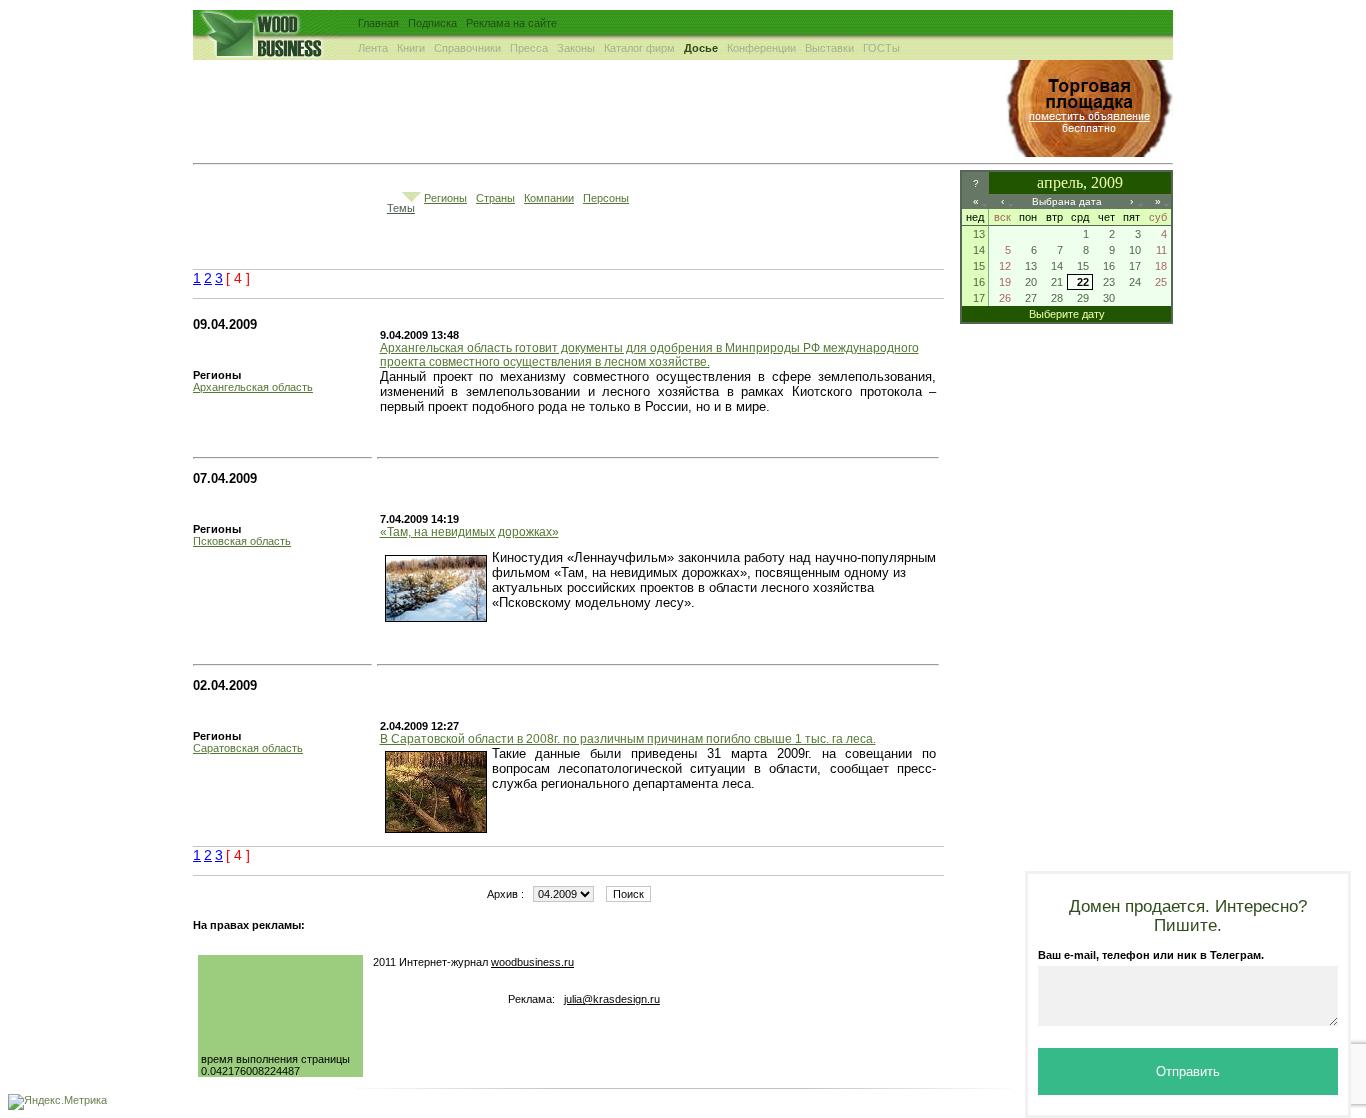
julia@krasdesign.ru (612, 999)
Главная (378, 23)
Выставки (829, 48)
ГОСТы (881, 48)
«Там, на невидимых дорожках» (469, 532)
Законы (576, 48)
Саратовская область (248, 748)
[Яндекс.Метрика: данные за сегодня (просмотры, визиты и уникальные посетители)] (57, 1102)
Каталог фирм (639, 48)
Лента (373, 48)
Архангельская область (253, 387)
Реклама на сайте (511, 23)
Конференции (761, 48)
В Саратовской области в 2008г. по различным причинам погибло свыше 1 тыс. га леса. (628, 739)
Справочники (467, 48)
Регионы (445, 198)
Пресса (529, 48)
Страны (495, 198)
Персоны (606, 198)
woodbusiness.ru (532, 962)
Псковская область (242, 541)
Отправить (1188, 1071)
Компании (549, 198)
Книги (411, 48)
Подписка (432, 23)
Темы (401, 208)
